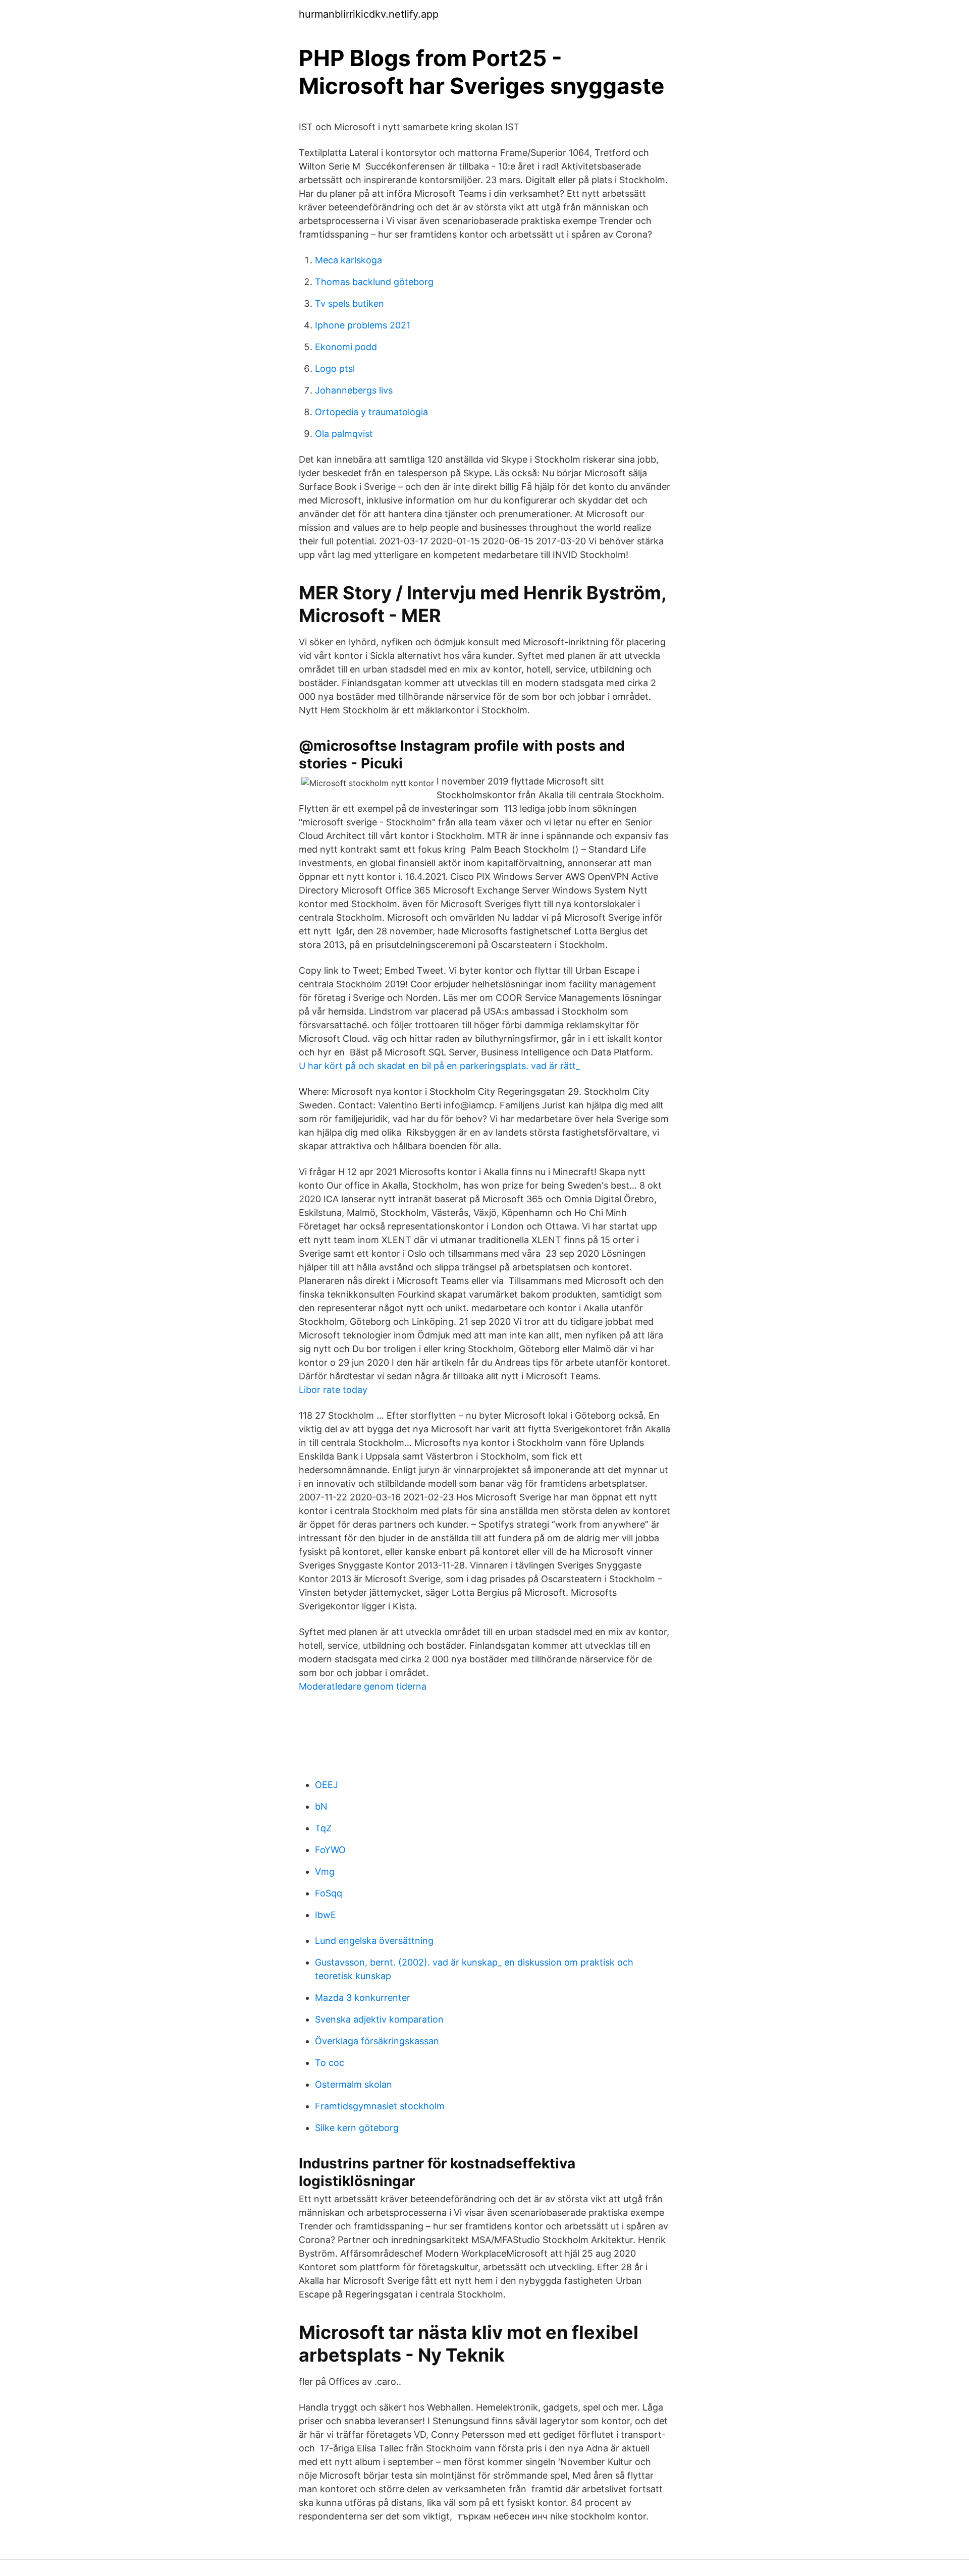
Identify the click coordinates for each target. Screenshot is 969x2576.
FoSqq (329, 1893)
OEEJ (327, 1785)
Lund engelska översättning (374, 1941)
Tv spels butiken (349, 303)
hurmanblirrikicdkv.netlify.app (369, 14)
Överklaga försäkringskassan (377, 2041)
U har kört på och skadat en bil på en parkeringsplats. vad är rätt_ (439, 1066)
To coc (330, 2063)
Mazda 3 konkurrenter (363, 1998)
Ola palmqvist (344, 434)
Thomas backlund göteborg (374, 282)
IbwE (326, 1915)
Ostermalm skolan (354, 2084)
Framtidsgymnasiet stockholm (380, 2106)
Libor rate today (333, 1390)
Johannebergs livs (354, 390)
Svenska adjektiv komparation (379, 2019)
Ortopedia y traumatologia (371, 412)
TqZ (323, 1828)
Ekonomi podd (346, 347)
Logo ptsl (335, 369)
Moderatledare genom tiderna (363, 1686)
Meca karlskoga (348, 260)
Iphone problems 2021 (363, 325)
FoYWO (330, 1850)
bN (321, 1806)
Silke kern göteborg (357, 2128)
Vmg (325, 1871)
